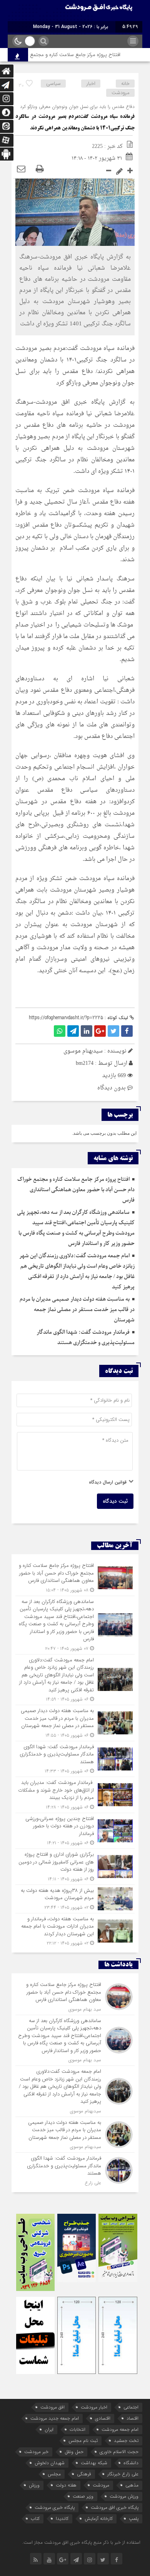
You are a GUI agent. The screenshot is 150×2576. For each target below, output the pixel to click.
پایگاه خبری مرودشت (55, 2507)
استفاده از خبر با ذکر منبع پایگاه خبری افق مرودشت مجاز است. (81, 2542)
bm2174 (85, 1063)
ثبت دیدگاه (115, 1501)
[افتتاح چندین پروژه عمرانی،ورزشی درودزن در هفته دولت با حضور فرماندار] (75, 1831)
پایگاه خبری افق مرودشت (115, 2507)
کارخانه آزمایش (99, 2519)
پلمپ (134, 2519)
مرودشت (121, 93)
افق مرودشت (52, 2407)
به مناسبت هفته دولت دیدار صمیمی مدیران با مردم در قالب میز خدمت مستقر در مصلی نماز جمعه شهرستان (77, 1310)
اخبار (91, 84)
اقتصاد (132, 2418)
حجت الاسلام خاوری (119, 2452)
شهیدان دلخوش (50, 2463)
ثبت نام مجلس (83, 2441)
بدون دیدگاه (112, 1088)
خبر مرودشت (36, 2452)
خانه (125, 84)
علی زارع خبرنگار (123, 2474)
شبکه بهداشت (94, 2463)
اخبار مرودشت (94, 2407)
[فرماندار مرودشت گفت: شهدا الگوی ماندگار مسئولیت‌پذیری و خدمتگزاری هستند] (75, 1759)
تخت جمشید (126, 2441)
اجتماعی (131, 2407)
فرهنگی (84, 2474)
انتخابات (77, 2429)
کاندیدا (62, 2519)
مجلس (54, 2474)
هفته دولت (66, 2485)
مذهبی (132, 2485)
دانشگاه (131, 2463)
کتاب (35, 2519)
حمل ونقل (74, 2452)
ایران (49, 2429)
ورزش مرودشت (124, 2496)
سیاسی (53, 84)
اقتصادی (103, 2418)
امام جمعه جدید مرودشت (55, 2418)
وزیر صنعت (83, 2496)
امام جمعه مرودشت (120, 2429)
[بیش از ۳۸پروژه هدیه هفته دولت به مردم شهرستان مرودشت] (75, 1899)
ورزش (34, 2485)
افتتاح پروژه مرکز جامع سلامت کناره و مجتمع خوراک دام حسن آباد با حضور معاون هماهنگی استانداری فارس (76, 1190)
